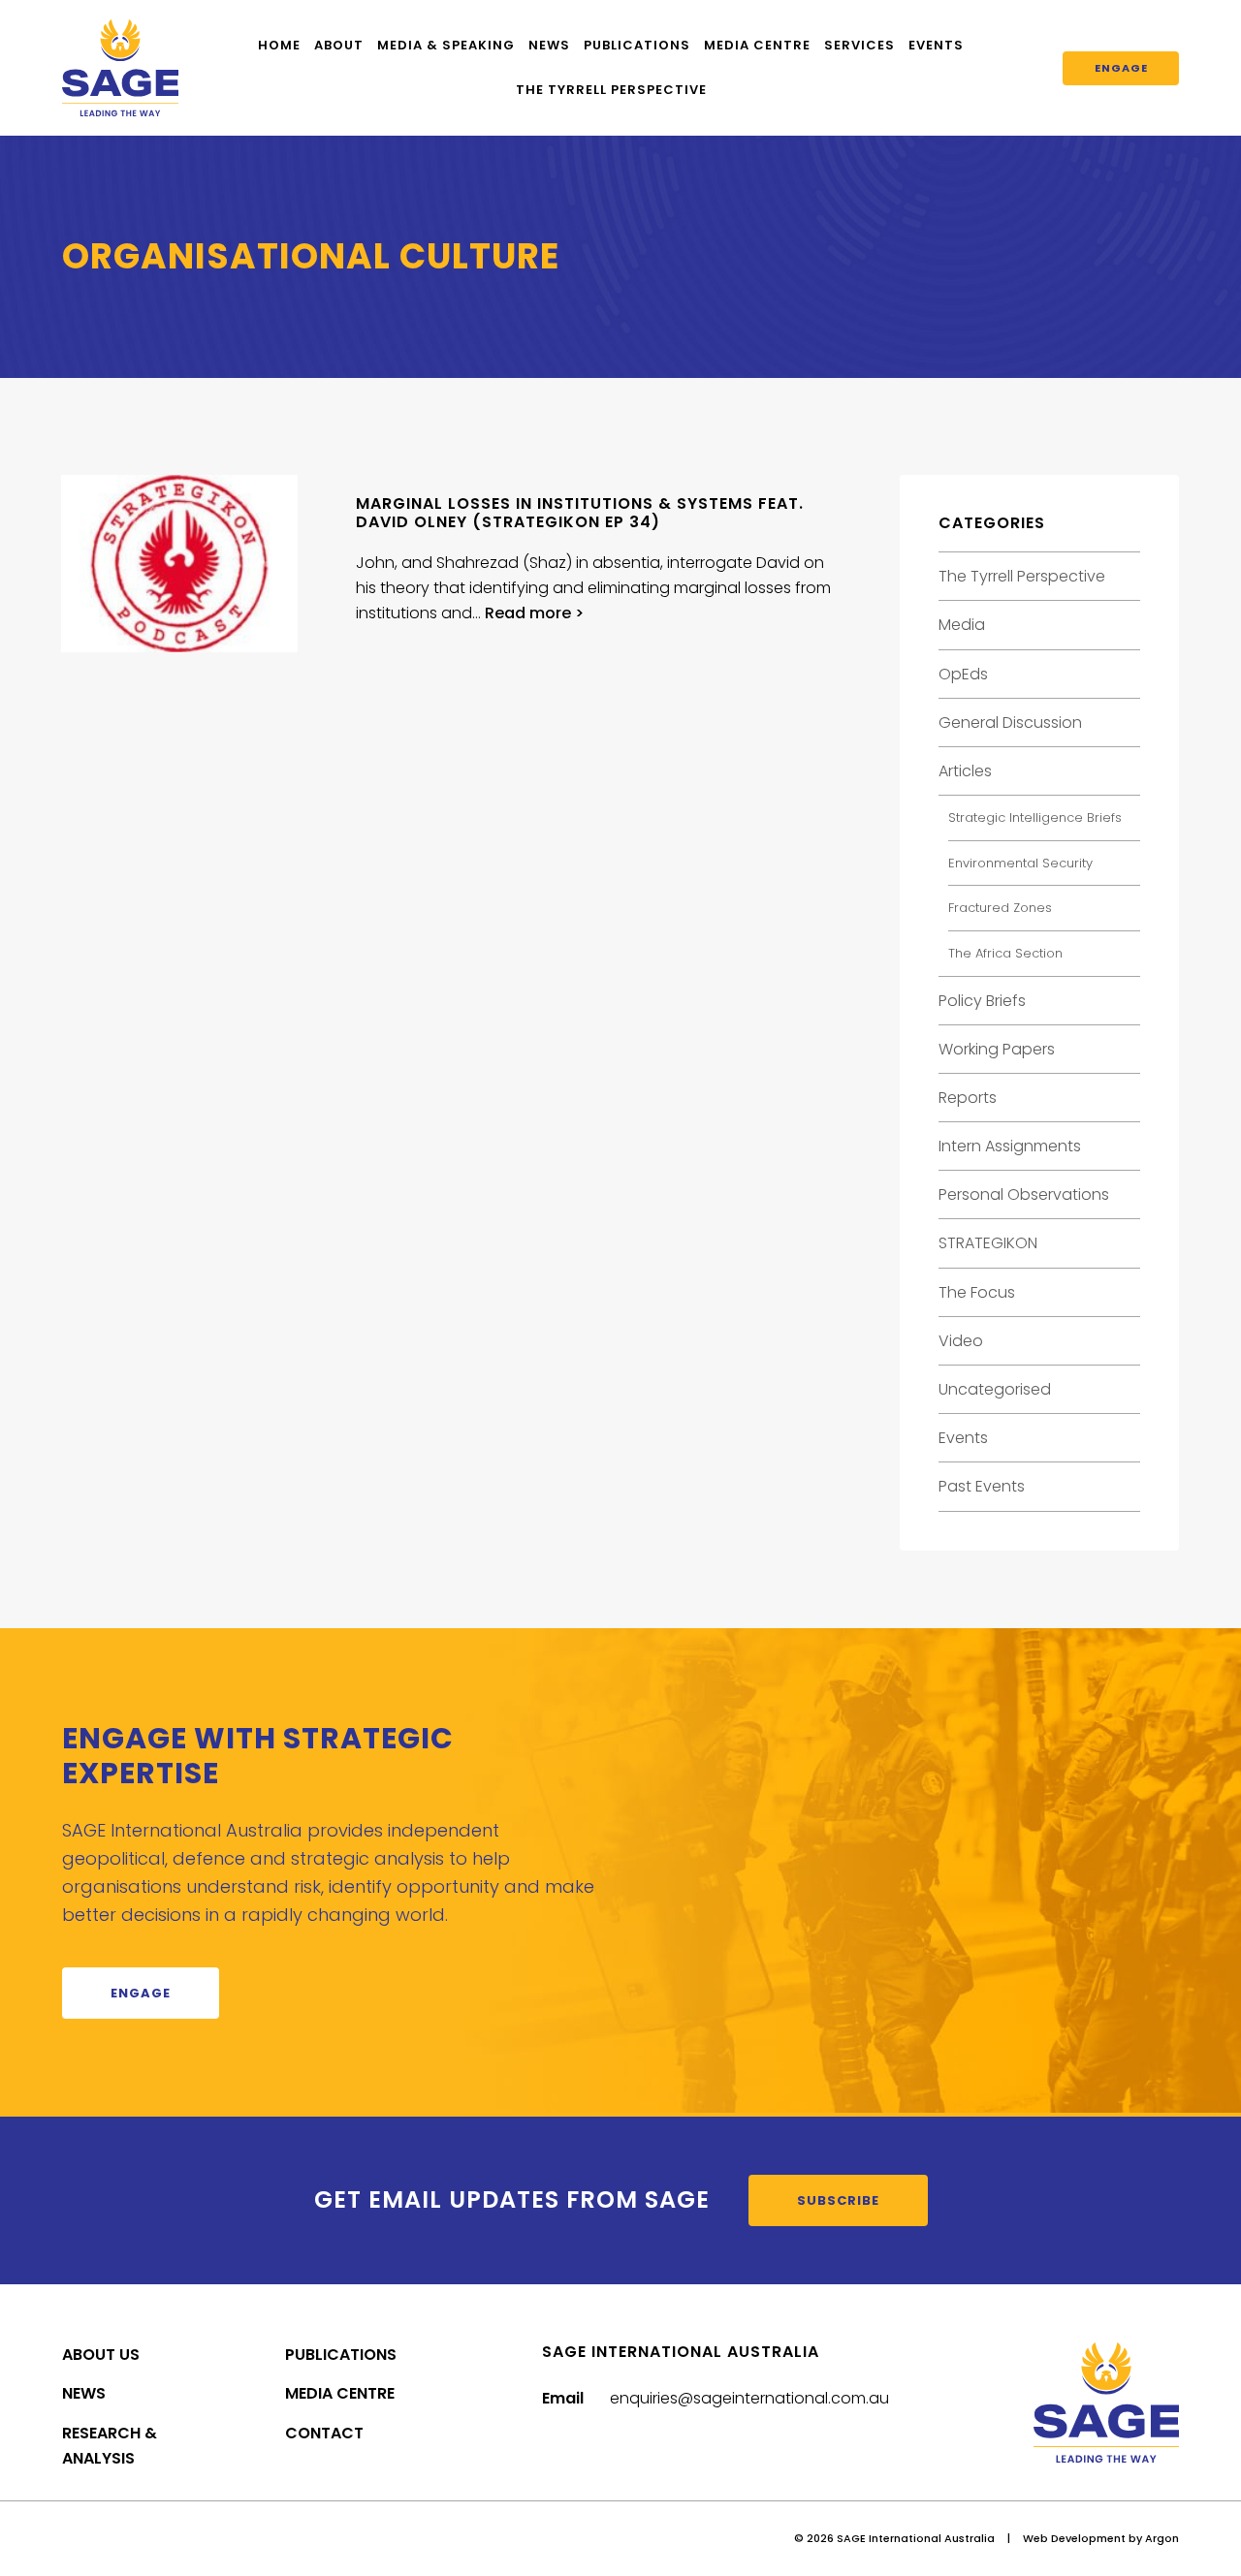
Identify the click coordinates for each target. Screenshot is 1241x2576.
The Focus (977, 1292)
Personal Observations (1024, 1194)
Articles (965, 771)
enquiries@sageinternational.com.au (749, 2398)
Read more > (534, 613)
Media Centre (757, 45)
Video (961, 1341)
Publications (637, 45)
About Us (101, 2355)
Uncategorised (995, 1389)
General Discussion (1010, 723)
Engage (1121, 68)
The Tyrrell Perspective (611, 90)
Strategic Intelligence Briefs (1035, 817)
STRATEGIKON (988, 1243)
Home (279, 45)
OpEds (963, 674)
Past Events (982, 1486)
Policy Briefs (982, 1001)
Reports (968, 1098)
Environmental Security (1020, 863)
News (549, 45)
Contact (324, 2433)
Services (859, 45)
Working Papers (997, 1049)
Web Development (1074, 2538)
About (339, 45)
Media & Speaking (446, 45)
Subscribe (838, 2200)
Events (936, 45)
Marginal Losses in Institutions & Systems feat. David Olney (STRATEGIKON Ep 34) (580, 513)
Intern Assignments (1010, 1146)
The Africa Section (1005, 953)
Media (962, 625)
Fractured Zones (1000, 908)
